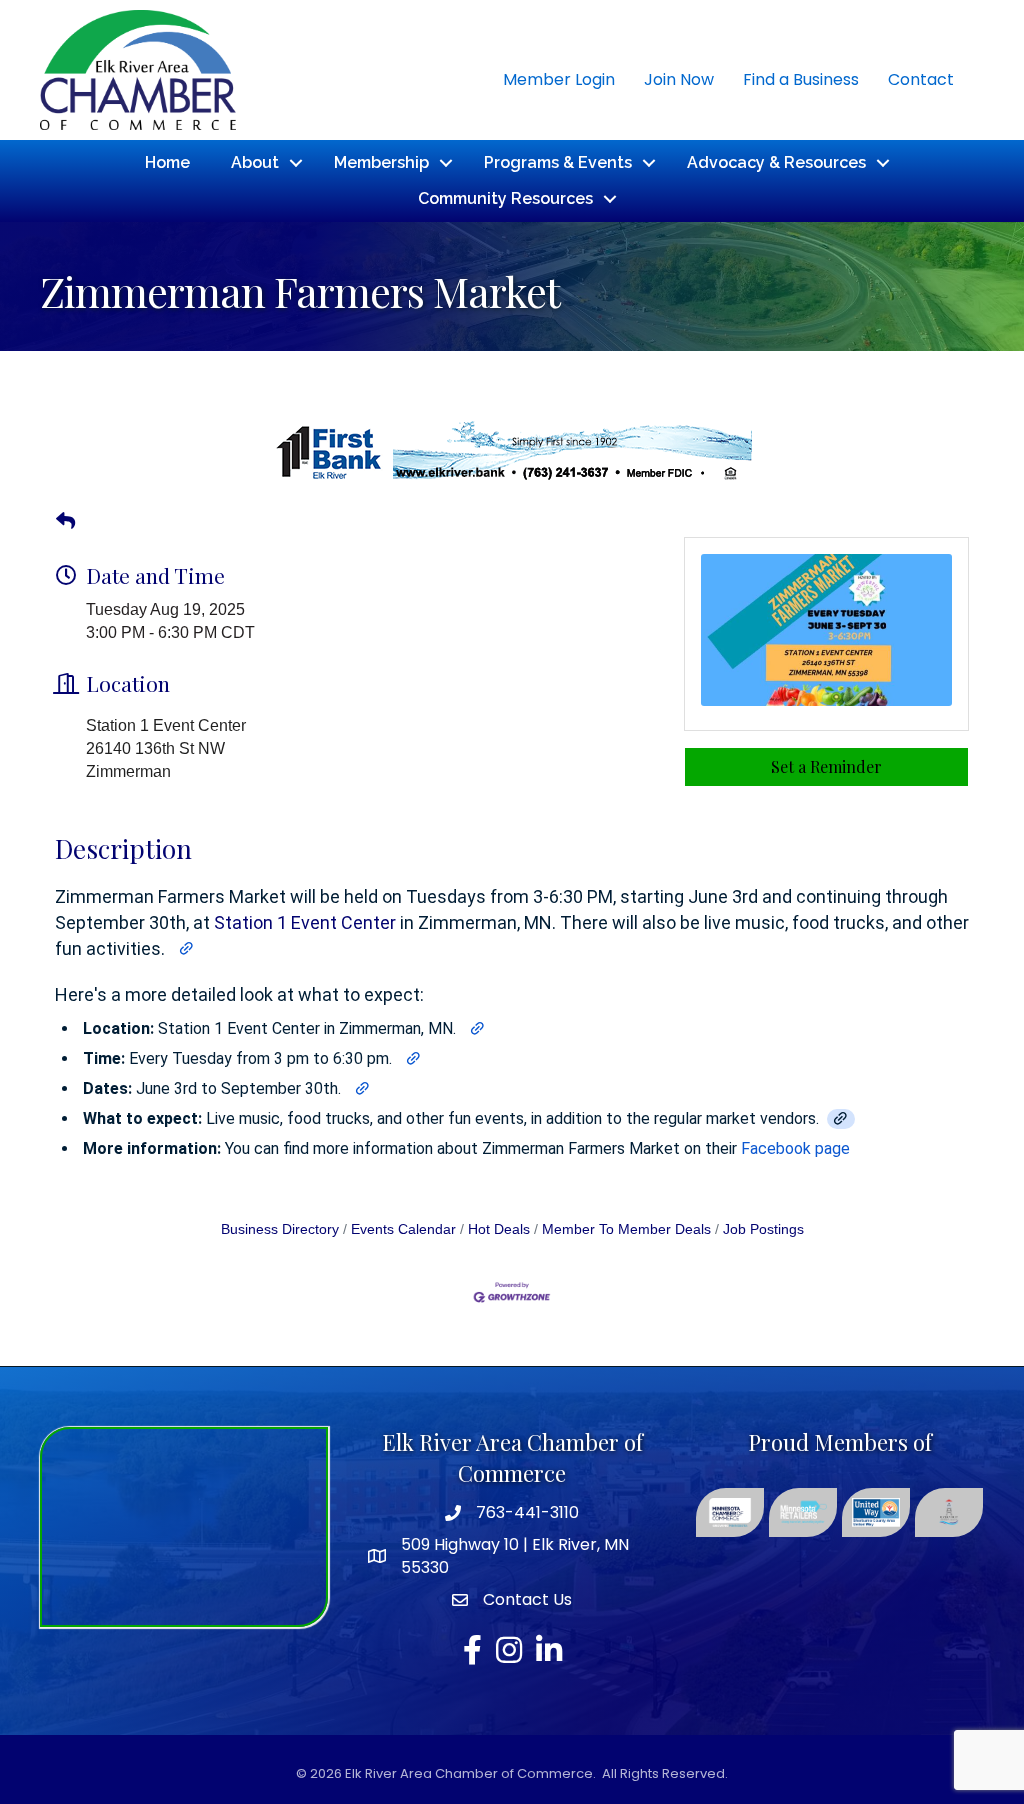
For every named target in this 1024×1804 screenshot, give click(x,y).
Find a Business (801, 79)
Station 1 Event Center (305, 922)
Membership (381, 162)
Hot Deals (499, 1229)
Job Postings (763, 1229)
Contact (921, 79)
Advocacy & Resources (776, 162)
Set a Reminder (826, 766)
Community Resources (505, 198)
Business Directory (280, 1229)
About (255, 162)
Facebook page (795, 1148)
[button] (187, 949)
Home (167, 162)
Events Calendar (403, 1229)
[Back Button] (65, 522)
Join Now (679, 79)
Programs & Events (558, 162)
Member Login (559, 79)
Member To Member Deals (626, 1229)
